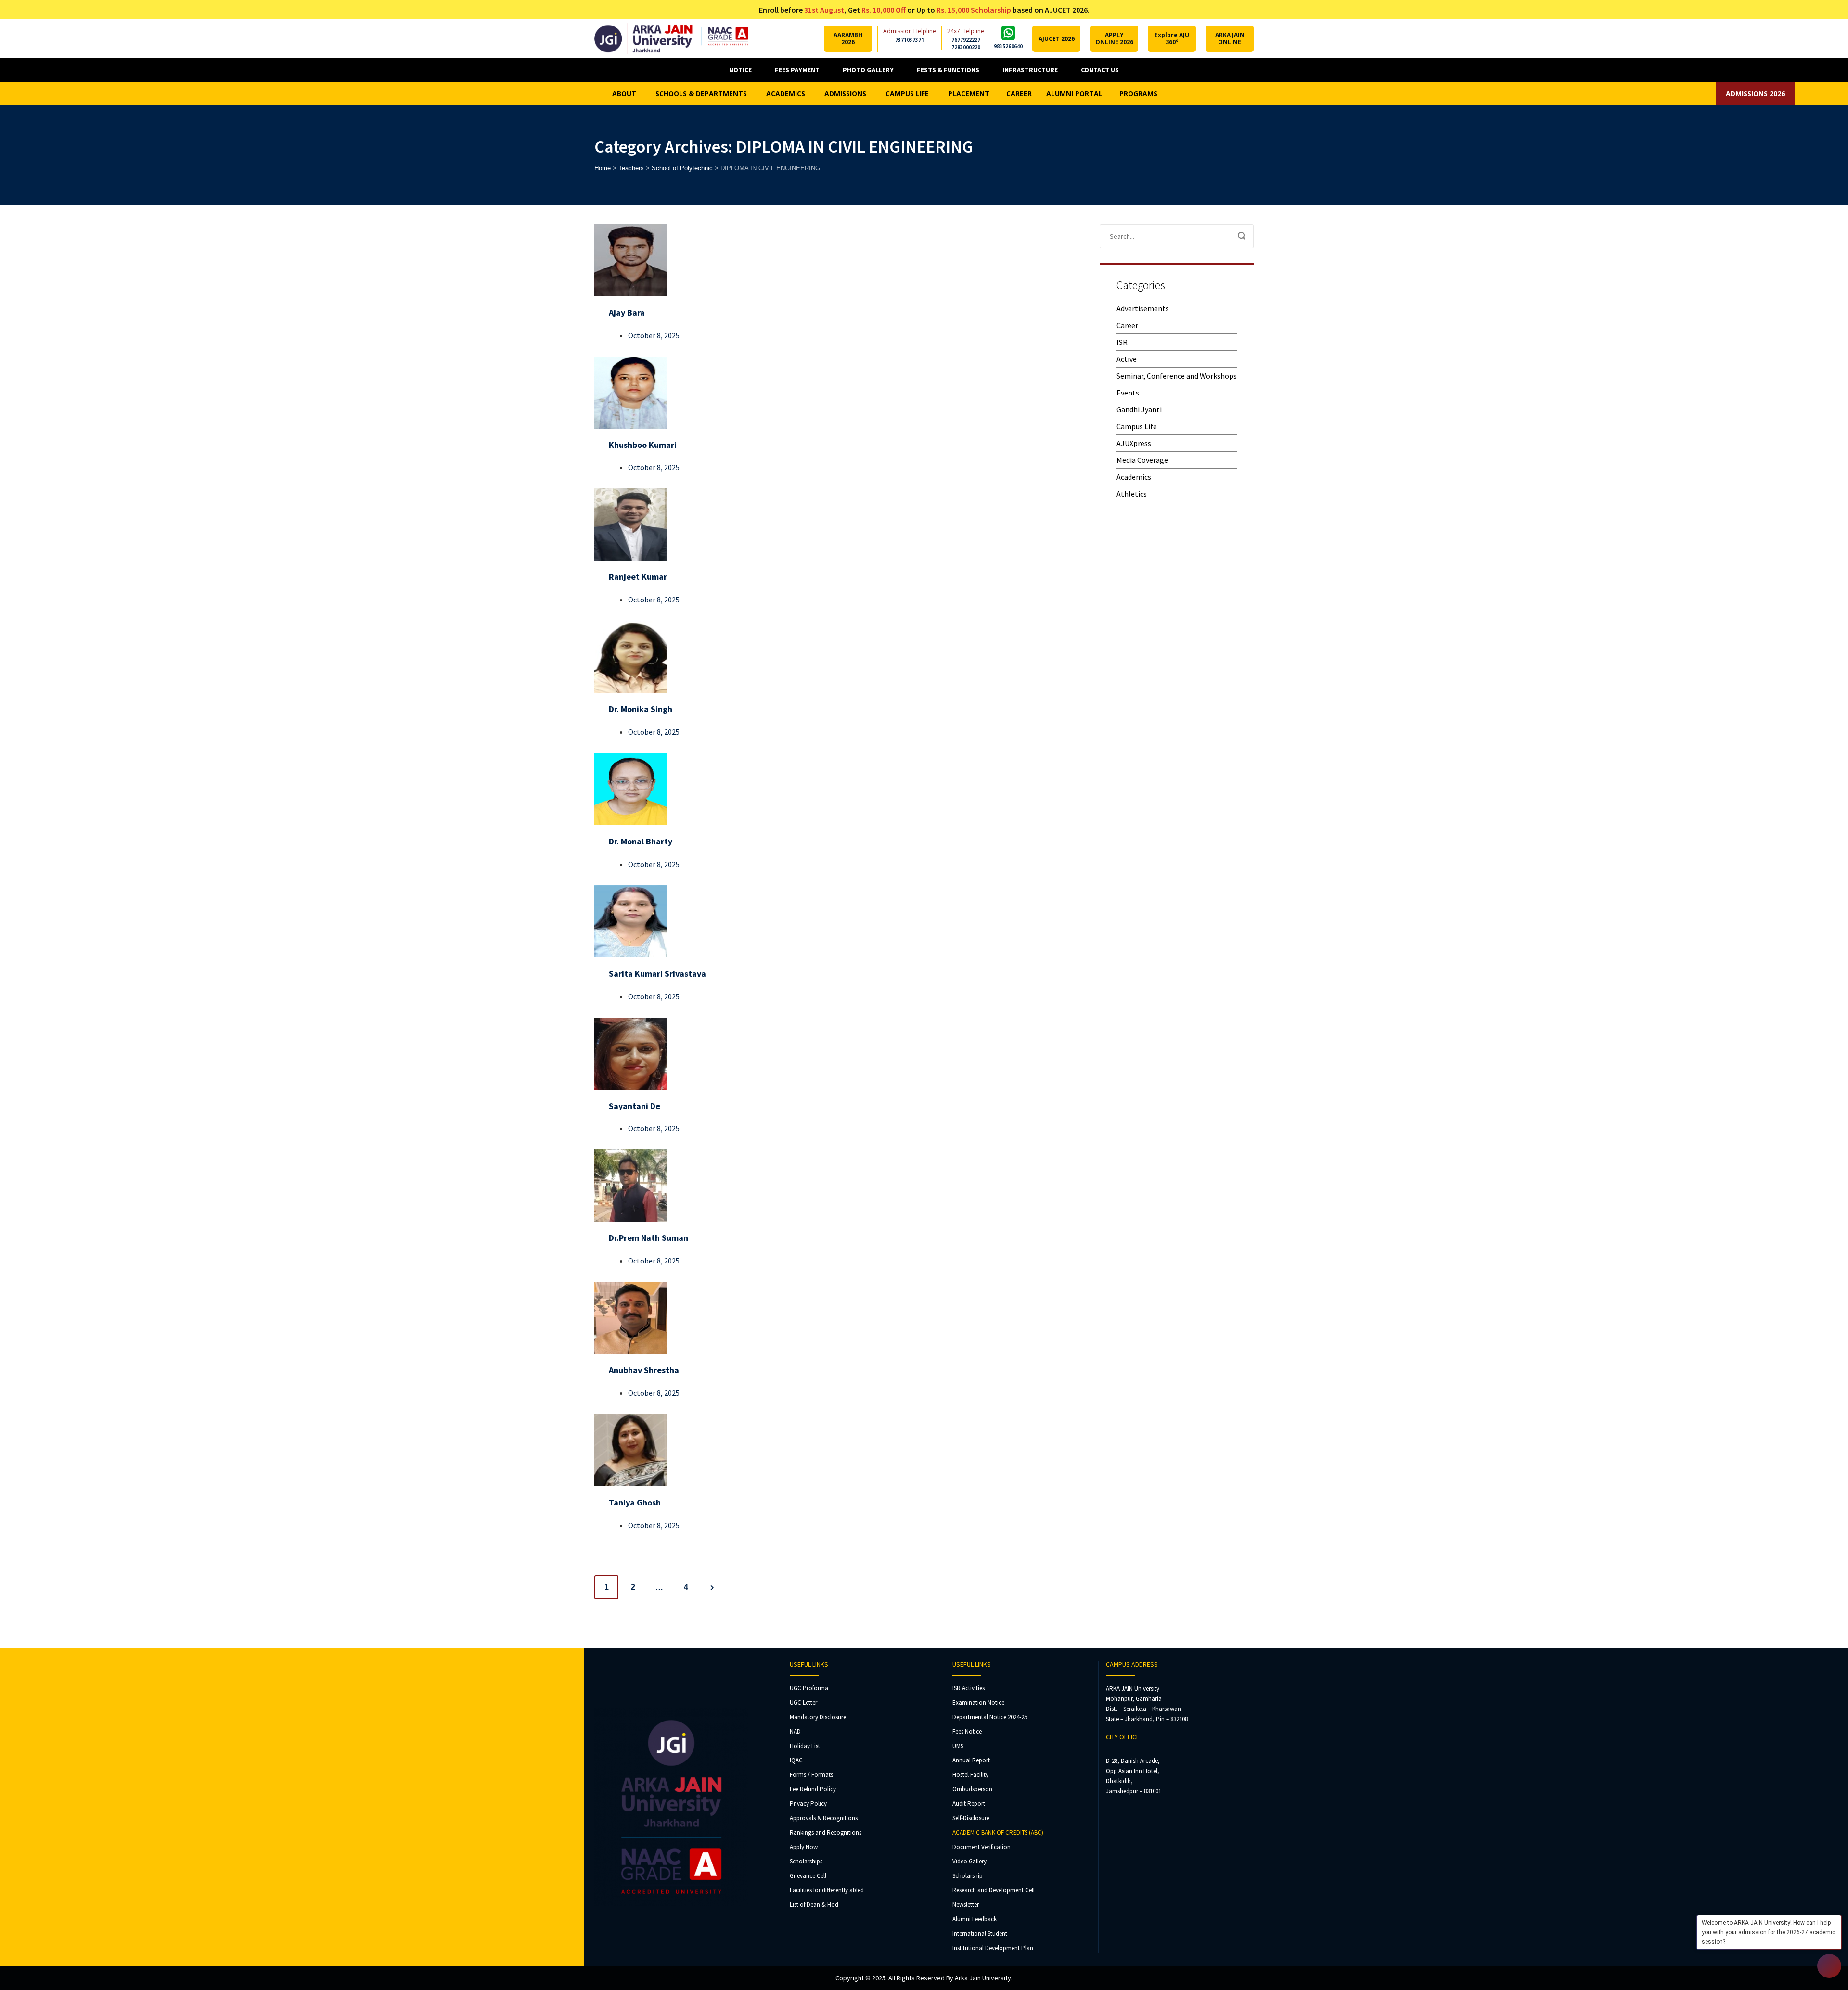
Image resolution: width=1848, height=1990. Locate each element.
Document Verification (982, 1847)
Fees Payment (797, 70)
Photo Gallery (868, 70)
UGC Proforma (809, 1688)
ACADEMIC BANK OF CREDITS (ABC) (998, 1832)
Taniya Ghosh (635, 1502)
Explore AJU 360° (1172, 38)
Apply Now (804, 1847)
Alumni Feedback (975, 1919)
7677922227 (966, 40)
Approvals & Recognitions (824, 1818)
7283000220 (966, 47)
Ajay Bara (627, 313)
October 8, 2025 (654, 335)
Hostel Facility (970, 1775)
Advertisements (1143, 308)
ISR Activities (969, 1688)
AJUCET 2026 (1057, 39)
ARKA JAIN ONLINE (1230, 38)
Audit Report (969, 1804)
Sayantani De (635, 1106)
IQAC (796, 1760)
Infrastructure (1030, 70)
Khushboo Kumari (643, 445)
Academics (1134, 477)
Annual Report (971, 1760)
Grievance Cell (808, 1876)
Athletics (1132, 494)
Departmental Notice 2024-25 (990, 1717)
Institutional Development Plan (993, 1948)
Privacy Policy (808, 1804)
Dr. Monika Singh (641, 709)
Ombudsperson (972, 1789)
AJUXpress (1134, 443)
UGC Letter (803, 1703)
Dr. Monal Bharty (641, 841)
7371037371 (910, 40)
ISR (1122, 342)
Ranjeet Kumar (638, 577)
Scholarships (806, 1861)
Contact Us (1100, 70)
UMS (958, 1746)
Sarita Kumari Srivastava (657, 974)
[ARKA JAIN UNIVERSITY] (671, 38)
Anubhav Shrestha (644, 1370)
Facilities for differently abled (827, 1890)
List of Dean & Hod (814, 1905)
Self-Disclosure (971, 1818)
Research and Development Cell (994, 1890)
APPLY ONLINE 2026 (1114, 38)
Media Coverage (1142, 460)
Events (1128, 393)
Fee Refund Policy (813, 1789)
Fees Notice (967, 1731)
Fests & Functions (948, 70)
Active (1127, 359)
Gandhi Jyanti (1139, 409)
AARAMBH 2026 (848, 38)
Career (1127, 325)
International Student (980, 1933)
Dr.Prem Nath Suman (648, 1238)
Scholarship (968, 1876)
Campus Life (1137, 426)
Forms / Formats (811, 1775)
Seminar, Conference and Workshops (1177, 376)
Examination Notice (978, 1703)
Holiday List (805, 1746)
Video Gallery (969, 1861)
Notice (740, 70)
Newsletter (966, 1905)
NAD (795, 1731)
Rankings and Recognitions (826, 1832)
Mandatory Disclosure (818, 1717)
